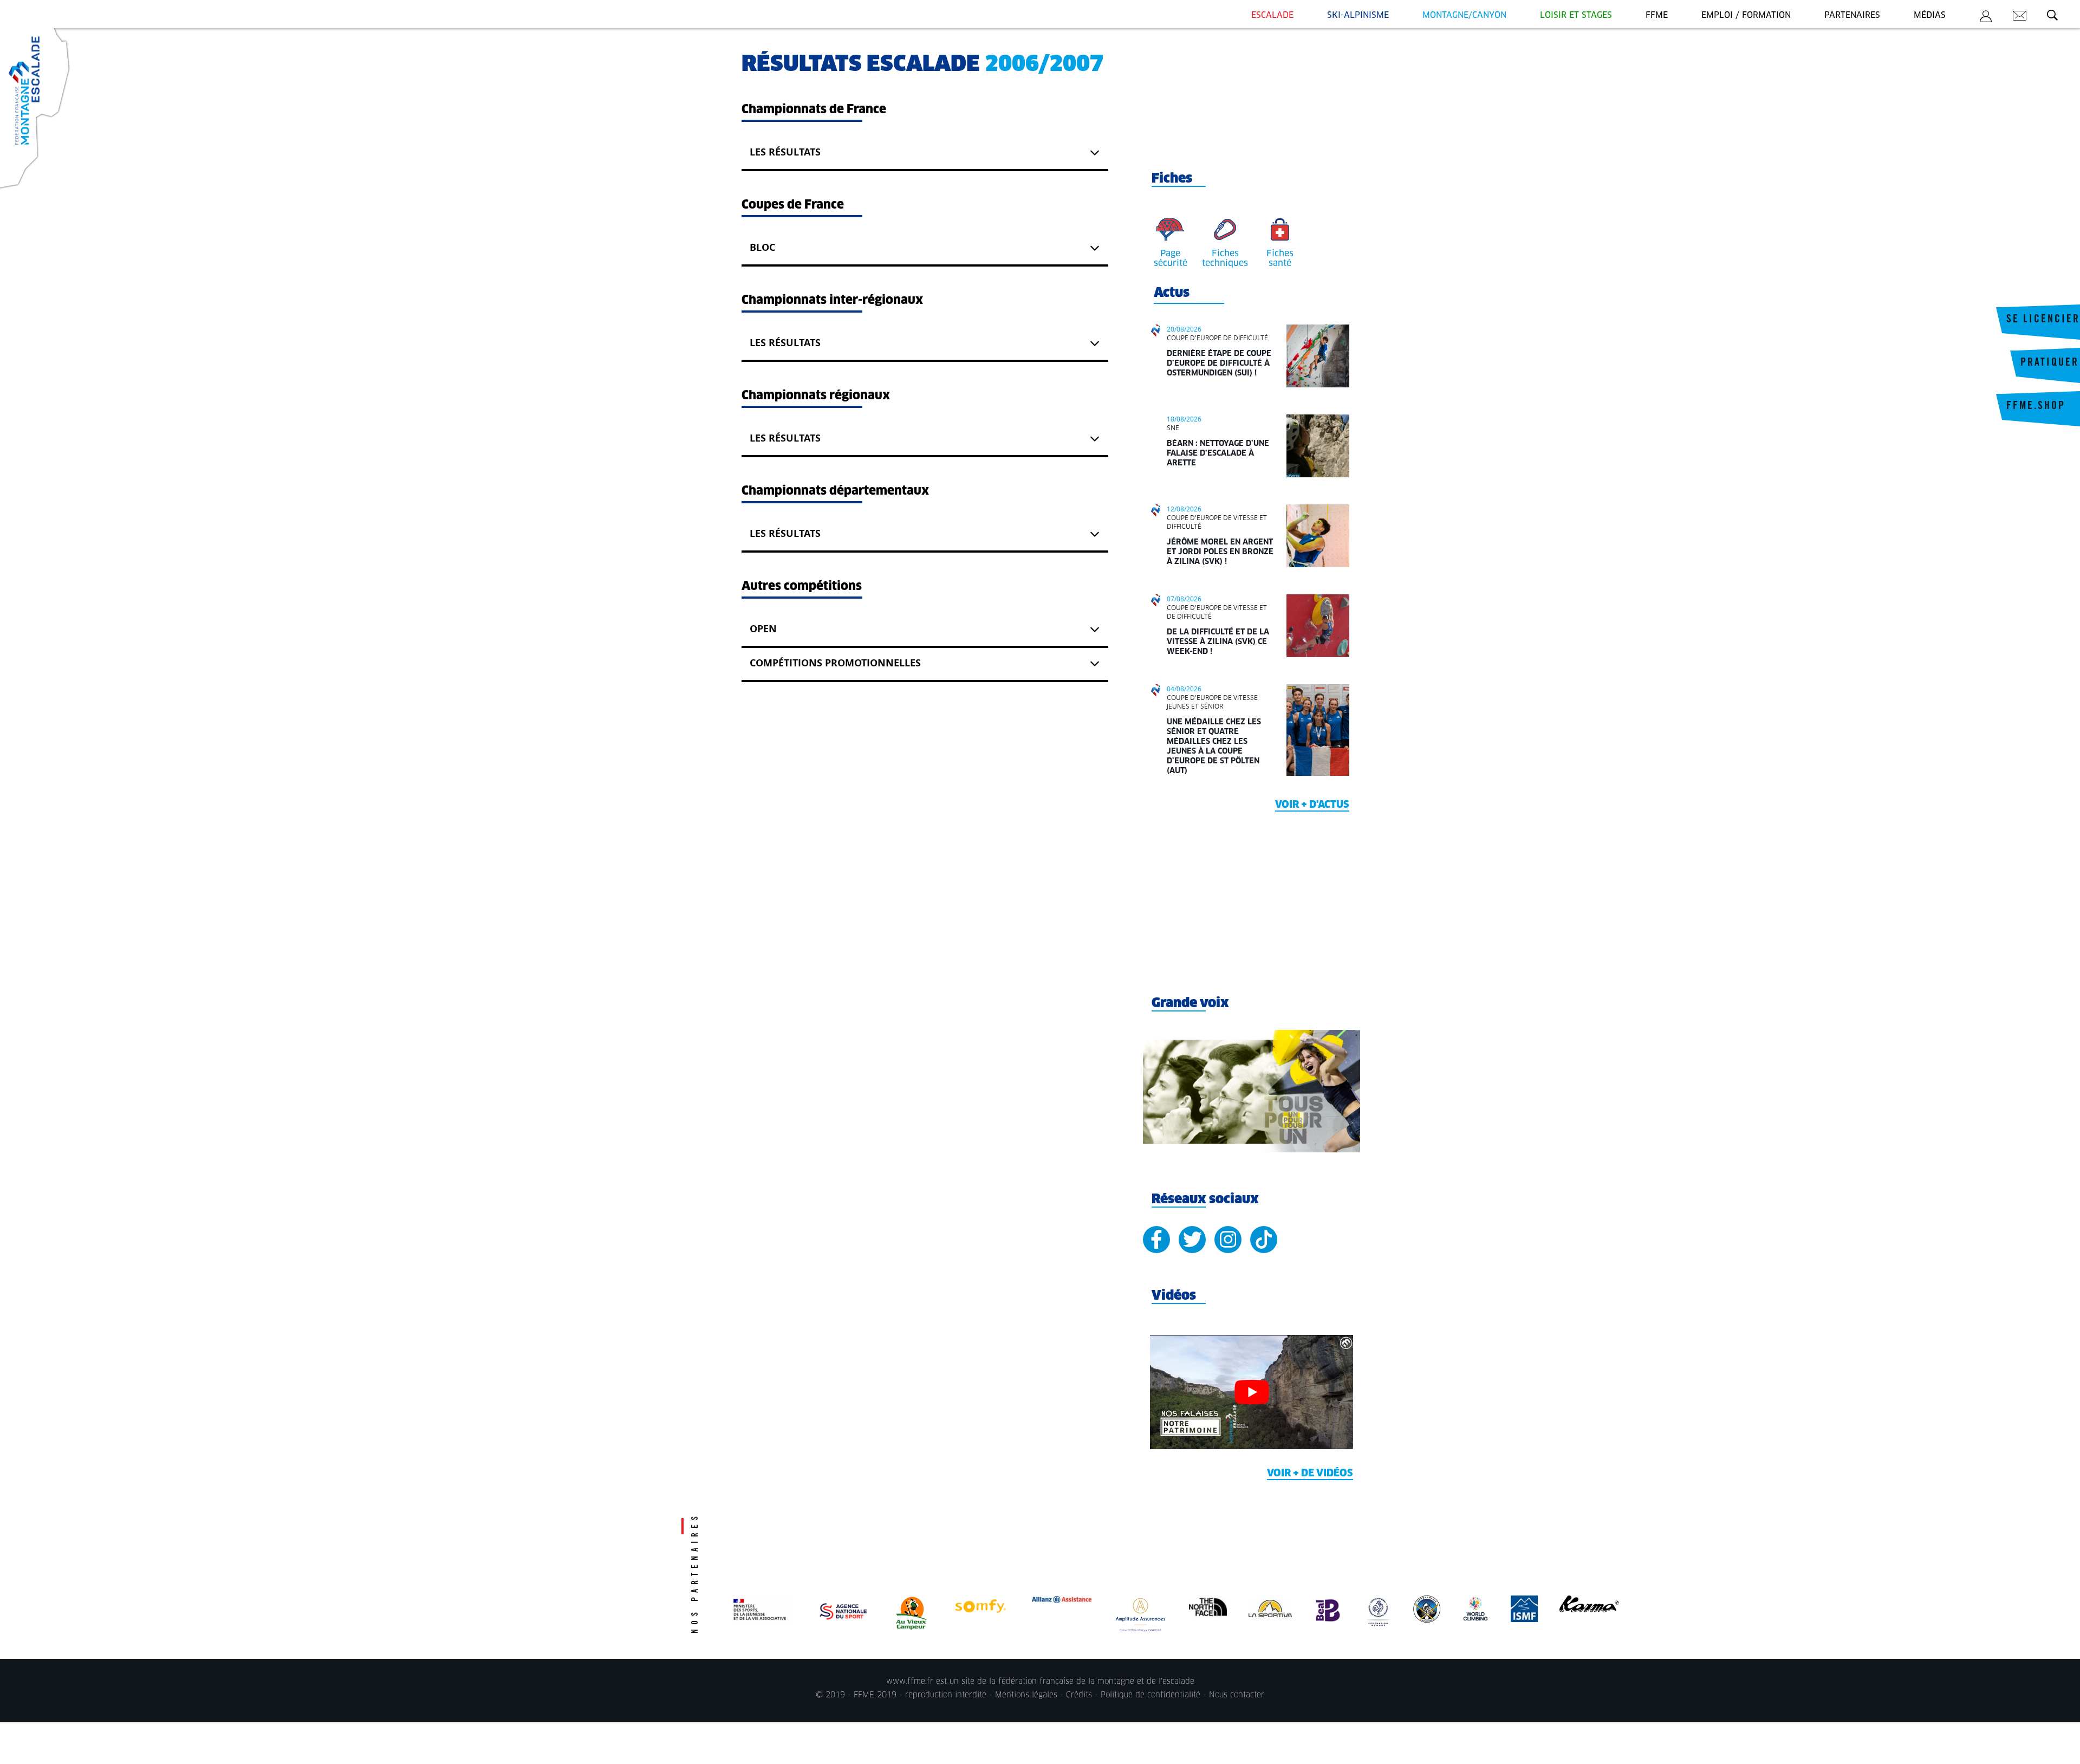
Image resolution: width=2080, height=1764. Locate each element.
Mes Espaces (1986, 18)
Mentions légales (1026, 1695)
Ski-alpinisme (1358, 15)
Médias (1930, 15)
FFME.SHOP (2036, 407)
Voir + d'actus (1312, 805)
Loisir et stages (1576, 15)
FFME (1657, 15)
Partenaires (1852, 15)
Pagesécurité (1171, 258)
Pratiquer (2050, 364)
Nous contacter (1237, 1695)
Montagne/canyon (1464, 15)
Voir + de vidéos (1310, 1474)
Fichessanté (1280, 258)
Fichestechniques (1225, 258)
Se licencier (2043, 320)
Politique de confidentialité (1150, 1695)
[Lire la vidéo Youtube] (1252, 1392)
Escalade (1272, 15)
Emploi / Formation (1746, 15)
